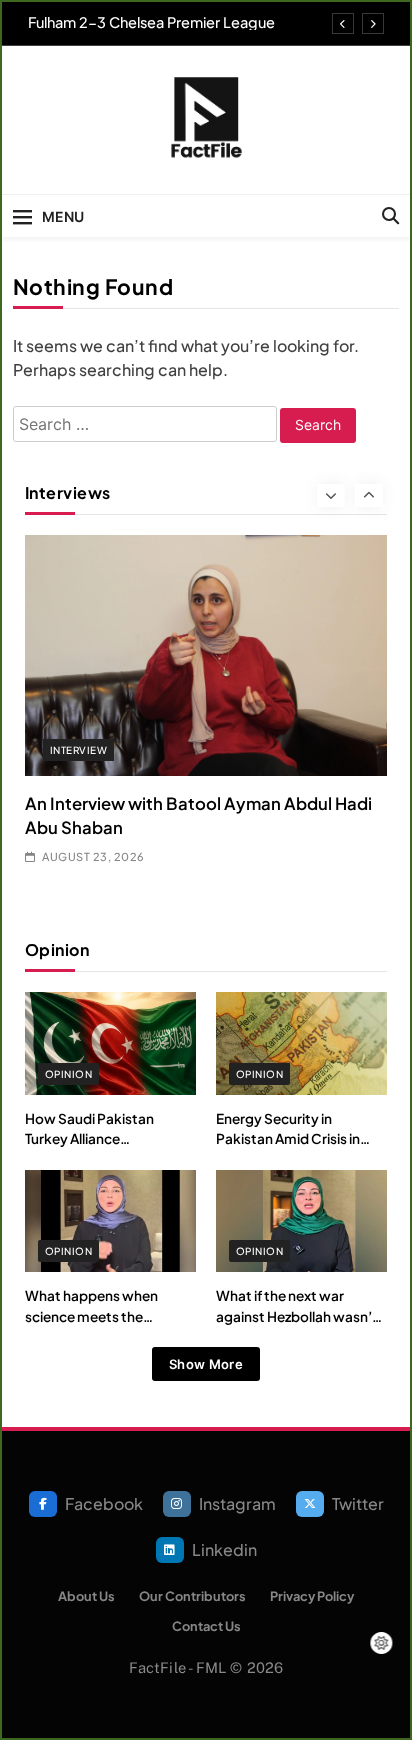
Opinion (68, 1074)
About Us (86, 1596)
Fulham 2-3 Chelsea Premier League (151, 22)
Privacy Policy (312, 1596)
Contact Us (206, 1626)
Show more (206, 1364)
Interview (78, 750)
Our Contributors (192, 1596)
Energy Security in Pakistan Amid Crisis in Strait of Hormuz (288, 1139)
